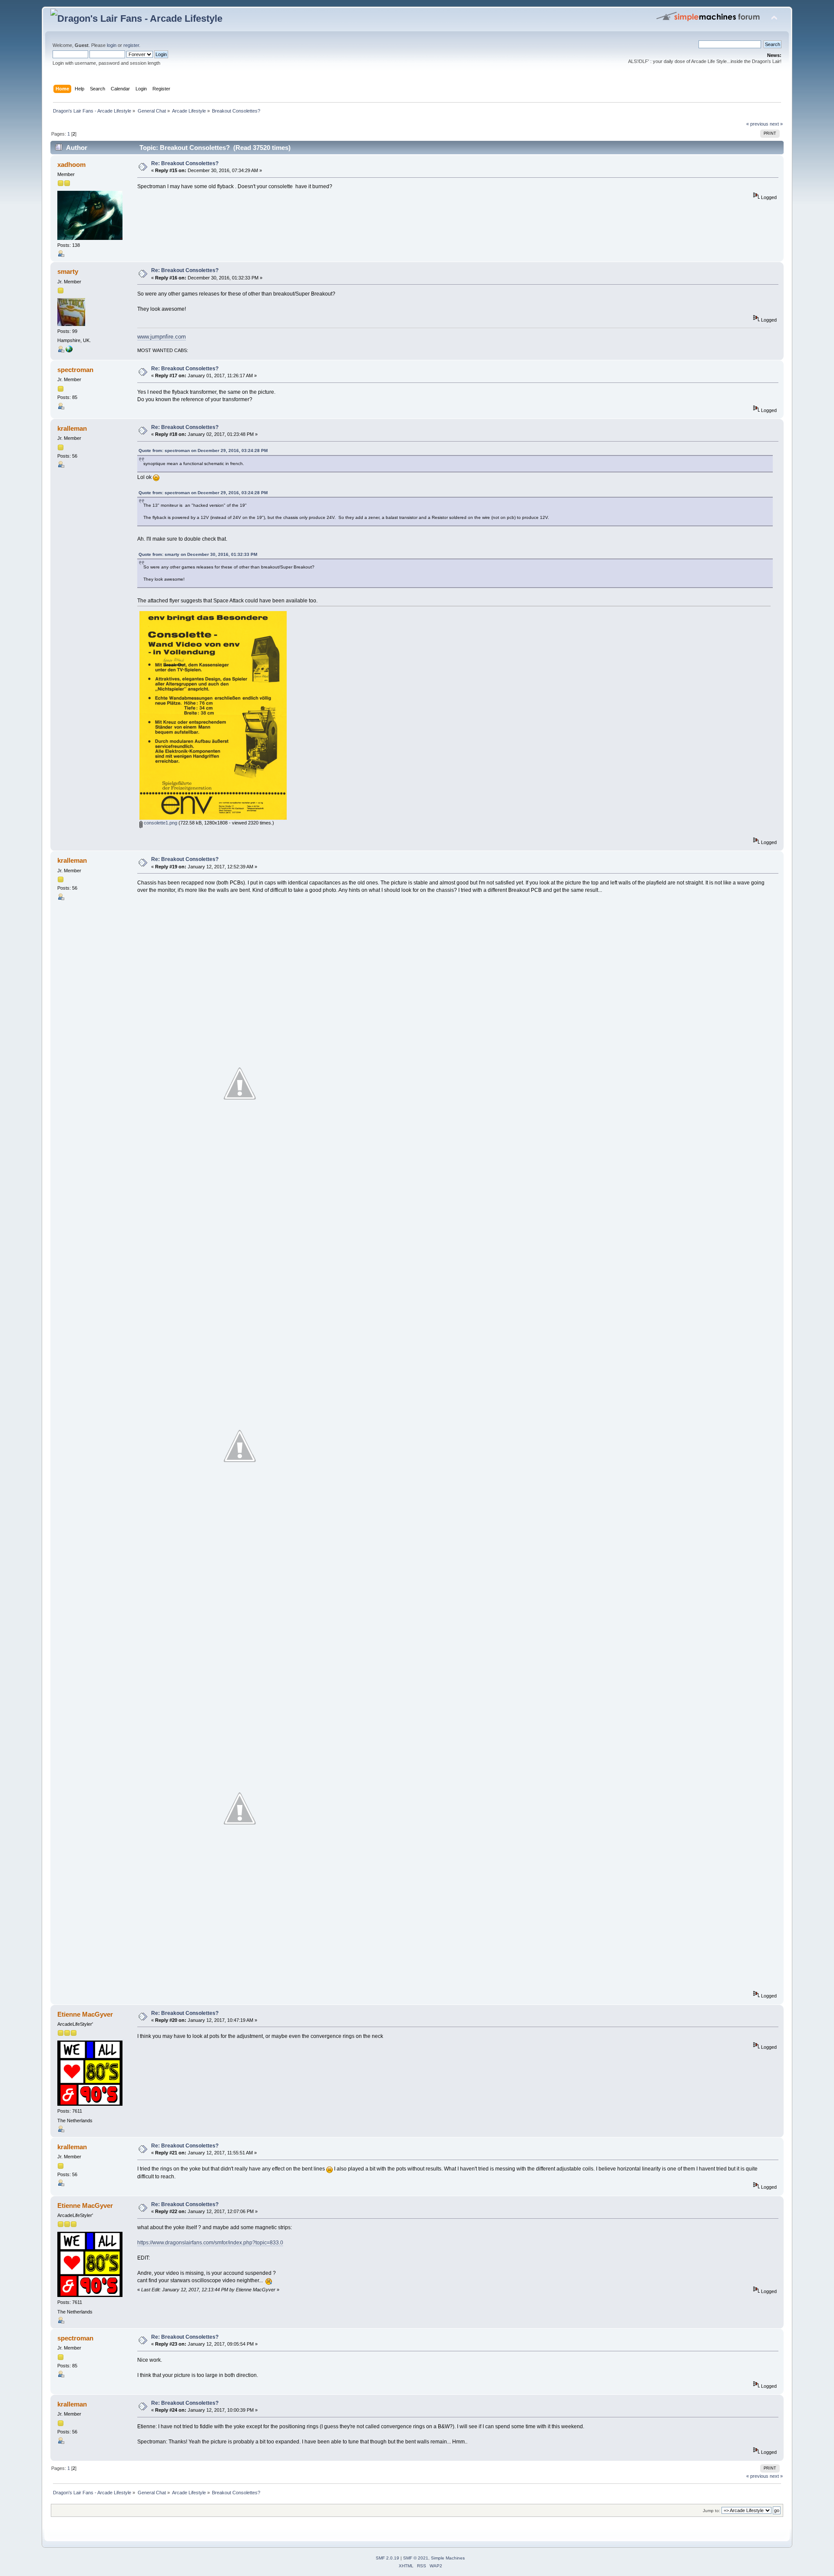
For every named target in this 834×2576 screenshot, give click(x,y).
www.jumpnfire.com (162, 337)
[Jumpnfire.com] (69, 351)
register (131, 45)
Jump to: (712, 2511)
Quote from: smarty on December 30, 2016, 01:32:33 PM (198, 554)
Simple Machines (448, 2558)
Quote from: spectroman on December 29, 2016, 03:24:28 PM (203, 450)
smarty (68, 271)
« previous (757, 124)
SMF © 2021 (416, 2558)
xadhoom (71, 165)
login (112, 45)
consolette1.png (160, 823)
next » (776, 124)
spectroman (75, 370)
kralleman (72, 428)
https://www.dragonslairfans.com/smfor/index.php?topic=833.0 (210, 2243)
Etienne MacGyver (85, 2014)
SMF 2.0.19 (387, 2558)
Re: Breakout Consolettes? (185, 163)
